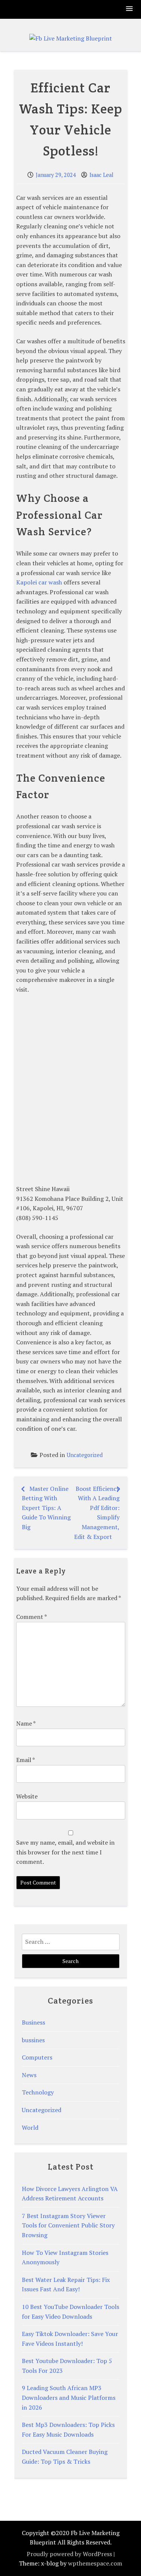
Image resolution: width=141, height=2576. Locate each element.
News (29, 2075)
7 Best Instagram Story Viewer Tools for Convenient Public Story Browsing (68, 2225)
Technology (38, 2092)
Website (27, 1796)
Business (33, 2022)
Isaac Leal (102, 175)
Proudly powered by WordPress (69, 2554)
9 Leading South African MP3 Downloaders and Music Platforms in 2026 (69, 2397)
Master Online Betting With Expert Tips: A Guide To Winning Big (46, 1508)
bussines (33, 2040)
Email (25, 1760)
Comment (31, 1617)
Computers (37, 2057)
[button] (130, 9)
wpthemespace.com (95, 2563)
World (30, 2128)
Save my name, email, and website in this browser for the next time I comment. (65, 1852)
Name (26, 1723)
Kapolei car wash (39, 582)
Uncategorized (85, 1455)
